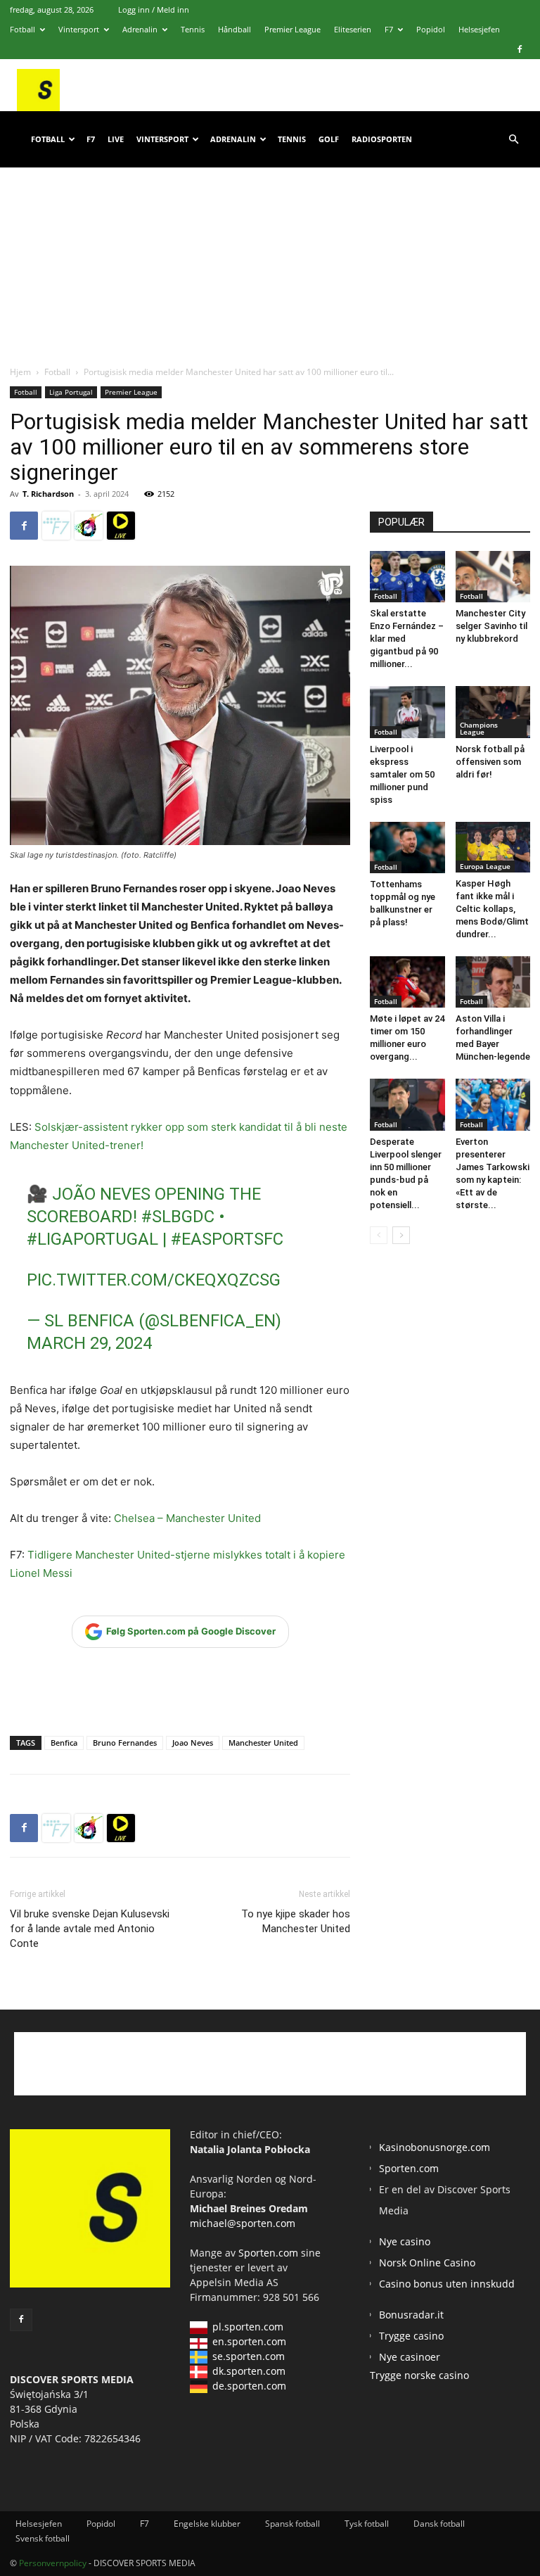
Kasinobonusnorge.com (435, 2147)
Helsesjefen (479, 29)
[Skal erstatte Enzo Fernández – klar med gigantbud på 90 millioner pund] (407, 577)
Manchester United (263, 1743)
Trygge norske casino (419, 2375)
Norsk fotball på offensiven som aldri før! (490, 762)
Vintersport (79, 29)
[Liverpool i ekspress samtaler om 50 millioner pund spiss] (407, 712)
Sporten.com (270, 2253)
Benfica (64, 1743)
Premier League (292, 29)
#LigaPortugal (92, 1239)
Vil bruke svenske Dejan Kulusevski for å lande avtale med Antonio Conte (90, 1929)
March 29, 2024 (89, 1343)
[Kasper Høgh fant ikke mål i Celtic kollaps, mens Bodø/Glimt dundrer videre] (493, 848)
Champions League (479, 728)
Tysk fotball (367, 2524)
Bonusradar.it (411, 2315)
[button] (513, 140)
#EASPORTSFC (227, 1239)
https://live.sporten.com (121, 526)
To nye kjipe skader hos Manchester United (296, 1921)
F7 (389, 29)
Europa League (485, 866)
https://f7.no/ (56, 526)
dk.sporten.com (249, 2371)
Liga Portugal (71, 392)
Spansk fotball (292, 2524)
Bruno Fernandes (125, 1743)
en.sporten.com (249, 2341)
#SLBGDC (178, 1217)
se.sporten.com (249, 2356)
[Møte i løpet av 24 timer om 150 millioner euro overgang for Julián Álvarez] (407, 982)
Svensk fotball (43, 2538)
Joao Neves (193, 1743)
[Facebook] (520, 49)
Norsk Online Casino (427, 2263)
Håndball (234, 29)
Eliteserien (353, 29)
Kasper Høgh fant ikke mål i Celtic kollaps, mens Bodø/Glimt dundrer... (492, 909)
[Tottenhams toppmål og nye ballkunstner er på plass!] (407, 848)
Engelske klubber (207, 2524)
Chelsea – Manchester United (187, 1518)
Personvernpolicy (53, 2563)
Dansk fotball (439, 2524)
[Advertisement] (270, 253)
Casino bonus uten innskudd (447, 2284)
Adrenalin (140, 29)
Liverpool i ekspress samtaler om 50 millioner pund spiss (402, 774)
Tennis (193, 29)
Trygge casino (411, 2336)
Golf (329, 139)
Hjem (20, 372)
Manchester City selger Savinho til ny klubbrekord (491, 626)
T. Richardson (48, 494)
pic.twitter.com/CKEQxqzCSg (154, 1280)
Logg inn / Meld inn (154, 9)
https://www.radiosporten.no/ (89, 526)
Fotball (22, 29)
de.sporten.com (249, 2386)
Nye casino (405, 2241)
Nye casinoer (410, 2357)
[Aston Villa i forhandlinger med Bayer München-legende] (493, 982)
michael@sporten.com (243, 2223)
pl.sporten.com (248, 2327)
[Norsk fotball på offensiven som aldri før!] (493, 712)
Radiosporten (382, 139)
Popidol (431, 29)
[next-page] (401, 1235)
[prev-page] (379, 1235)
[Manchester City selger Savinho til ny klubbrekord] (493, 577)
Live (116, 139)
